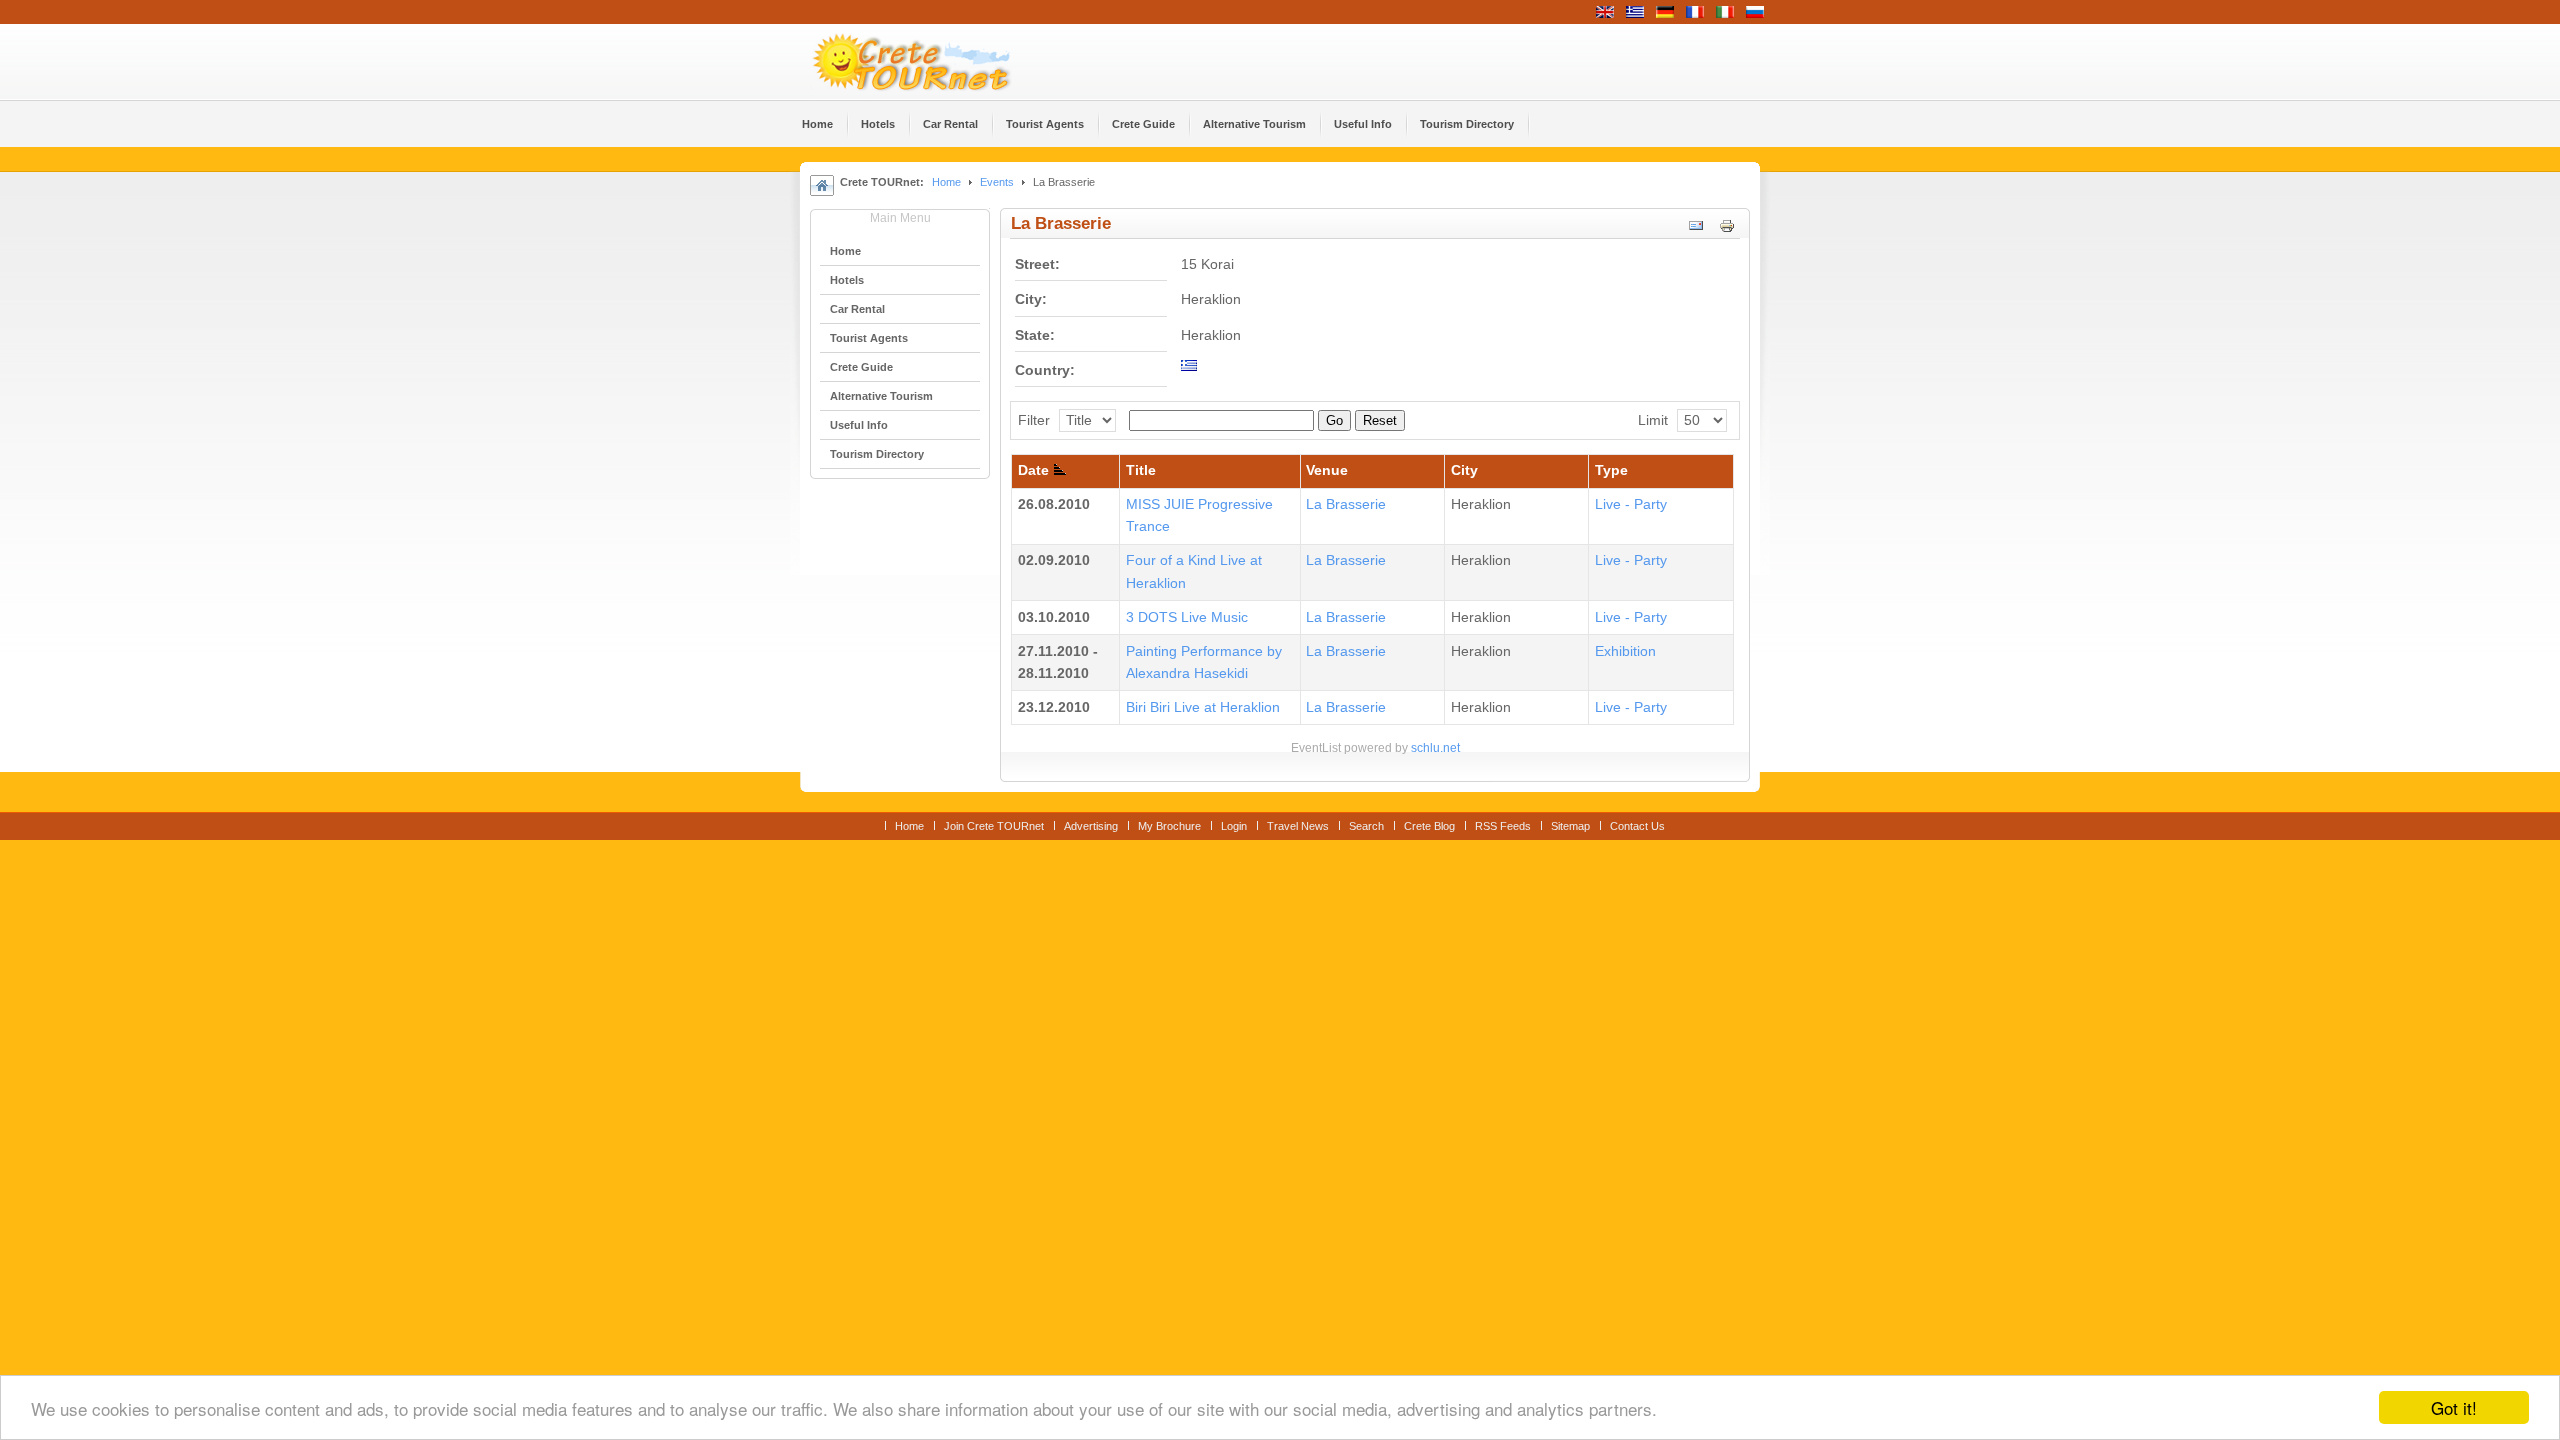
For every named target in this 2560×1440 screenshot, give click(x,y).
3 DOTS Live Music (1187, 617)
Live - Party (1631, 504)
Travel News (1298, 826)
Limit (1653, 420)
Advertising (1091, 826)
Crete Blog (1429, 826)
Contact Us (1637, 826)
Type (1611, 470)
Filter (1034, 420)
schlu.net (1435, 748)
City (1464, 470)
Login (1234, 826)
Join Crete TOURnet (994, 826)
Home (946, 182)
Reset (1380, 420)
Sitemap (1570, 826)
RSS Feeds (1503, 826)
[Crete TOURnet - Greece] (935, 62)
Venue (1327, 470)
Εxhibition (1625, 651)
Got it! (2454, 1407)
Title (1141, 470)
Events (997, 182)
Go (1334, 420)
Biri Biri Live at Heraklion (1203, 707)
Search (1366, 826)
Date (1033, 470)
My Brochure (1169, 826)
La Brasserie (1346, 504)
